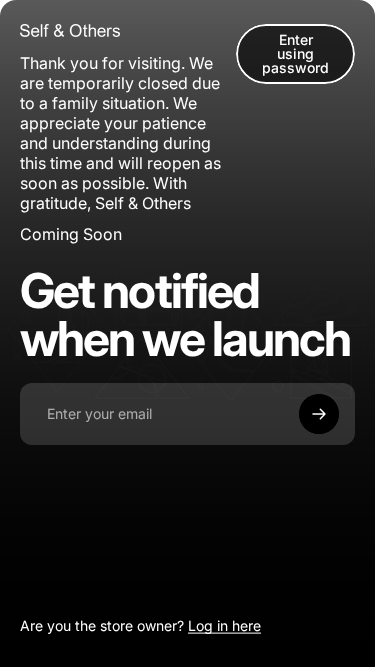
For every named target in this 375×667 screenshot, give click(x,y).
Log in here (224, 625)
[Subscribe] (319, 414)
